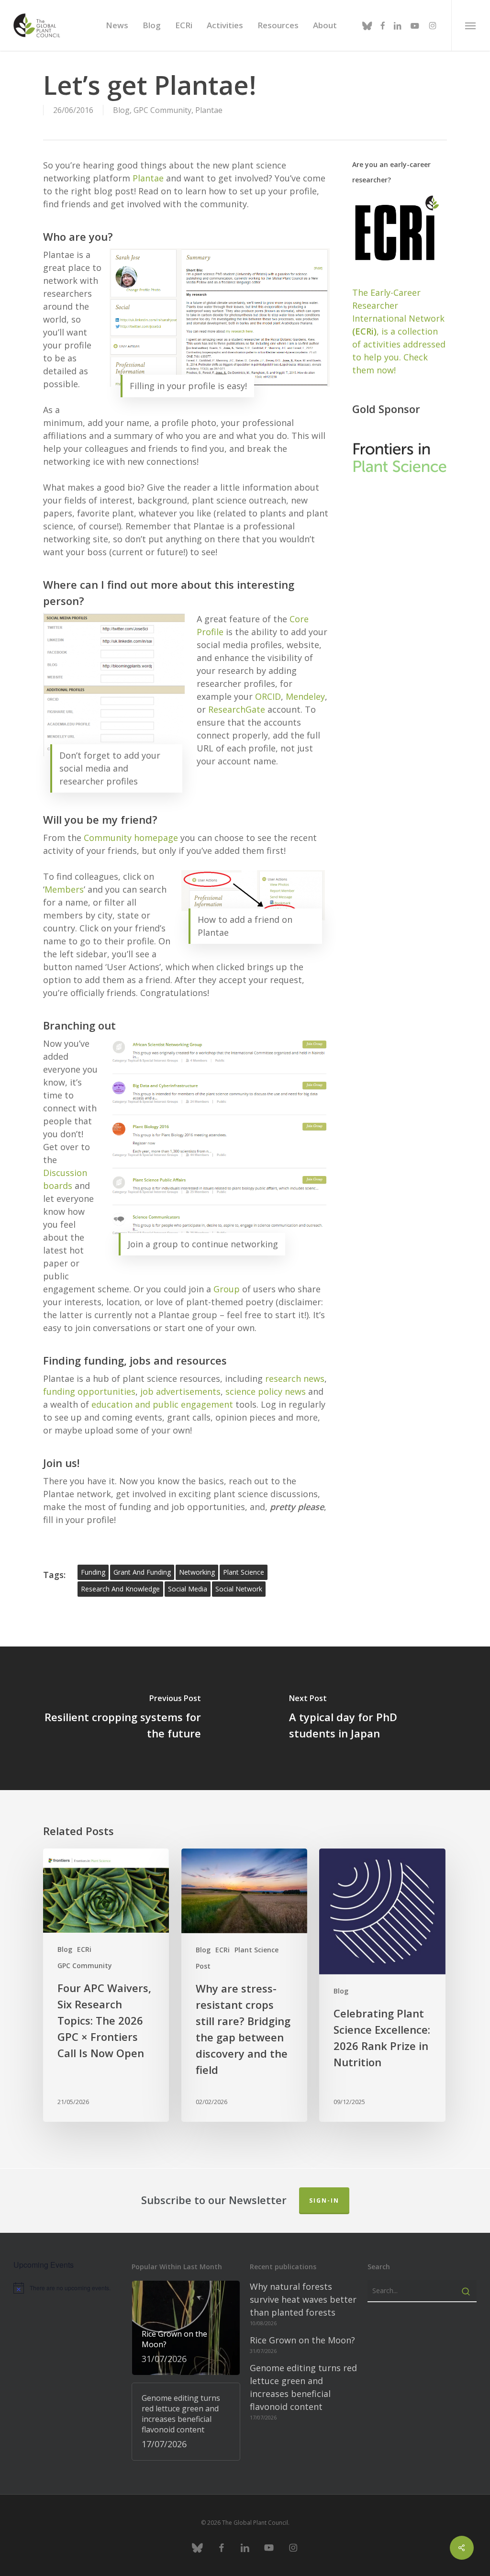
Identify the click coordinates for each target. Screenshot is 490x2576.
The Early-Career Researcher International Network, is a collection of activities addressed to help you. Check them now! (399, 331)
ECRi (84, 1949)
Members (64, 889)
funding (93, 1572)
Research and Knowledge (120, 1589)
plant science (244, 1572)
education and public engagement (162, 1404)
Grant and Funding (142, 1572)
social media (188, 1589)
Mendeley (305, 696)
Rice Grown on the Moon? (302, 2340)
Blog (121, 110)
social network (239, 1589)
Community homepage (131, 838)
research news (295, 1378)
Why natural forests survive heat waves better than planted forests (303, 2299)
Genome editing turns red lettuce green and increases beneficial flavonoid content (303, 2387)
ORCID (268, 696)
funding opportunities (89, 1391)
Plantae (209, 110)
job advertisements (180, 1391)
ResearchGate (237, 709)
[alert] (68, 2288)
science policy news (266, 1391)
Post (203, 1966)
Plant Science (256, 1950)
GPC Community (162, 110)
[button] (471, 25)
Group (227, 1289)
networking (197, 1572)
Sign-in (324, 2201)
